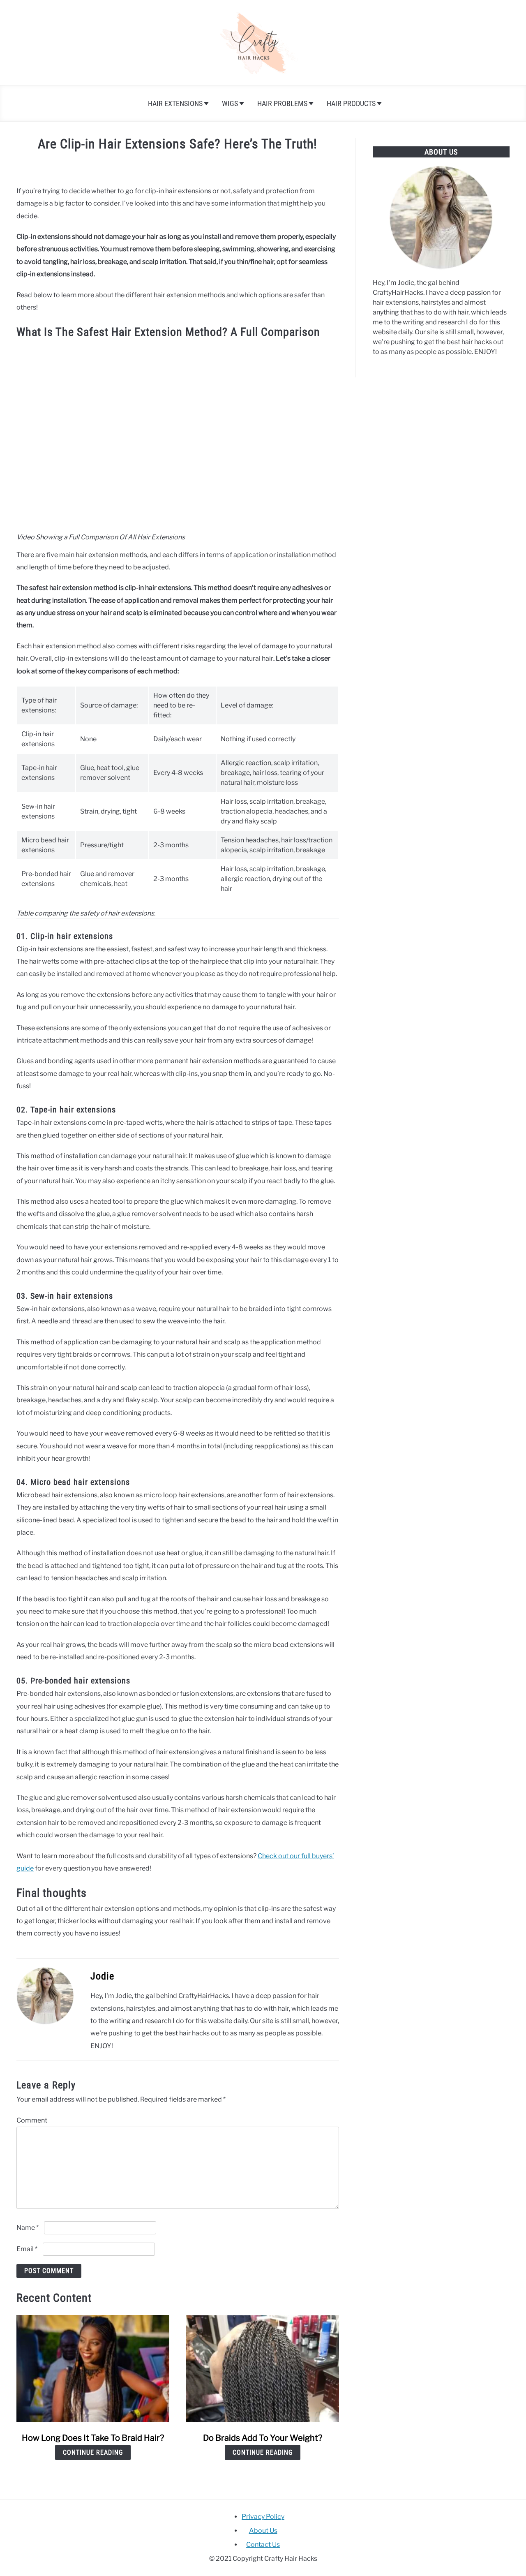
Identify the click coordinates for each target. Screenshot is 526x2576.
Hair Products (351, 103)
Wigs (230, 103)
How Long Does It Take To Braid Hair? (93, 2438)
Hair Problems (282, 103)
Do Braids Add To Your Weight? (263, 2438)
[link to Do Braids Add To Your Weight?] (262, 2368)
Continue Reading (93, 2452)
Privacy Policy (263, 2517)
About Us (263, 2531)
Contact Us (263, 2545)
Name (28, 2228)
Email (27, 2249)
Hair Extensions (175, 103)
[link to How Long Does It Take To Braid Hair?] (93, 2368)
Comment (32, 2120)
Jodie (102, 1976)
